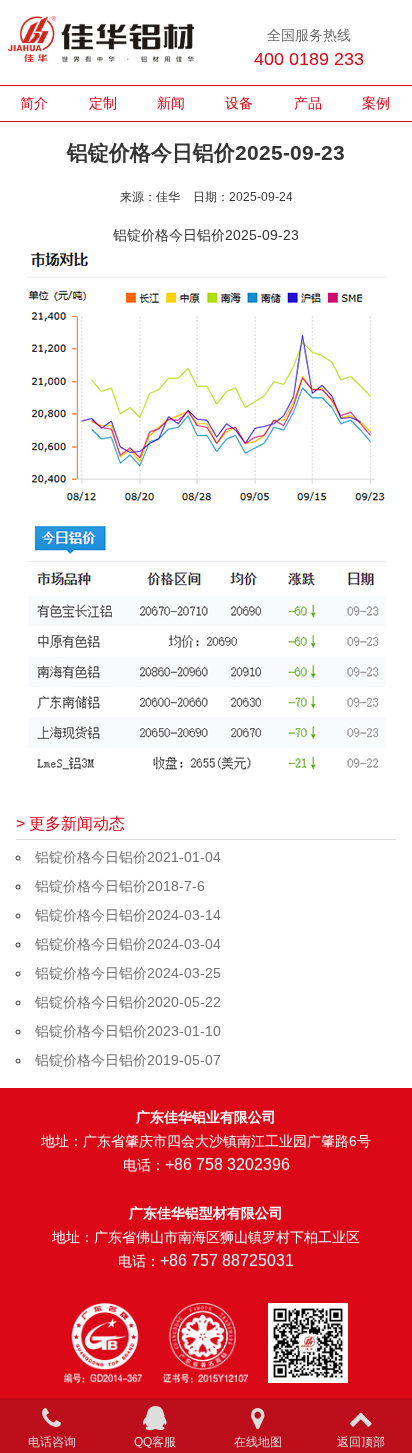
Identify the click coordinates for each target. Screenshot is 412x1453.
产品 (308, 103)
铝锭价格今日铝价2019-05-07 (128, 1060)
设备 (239, 103)
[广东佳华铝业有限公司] (100, 42)
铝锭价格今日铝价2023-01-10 (128, 1031)
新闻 (171, 103)
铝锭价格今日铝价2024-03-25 (128, 973)
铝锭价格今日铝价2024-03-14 (128, 915)
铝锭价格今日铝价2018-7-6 (120, 886)
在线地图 (258, 1442)
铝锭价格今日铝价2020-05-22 (128, 1002)
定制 (103, 103)
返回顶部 (361, 1442)
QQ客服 (155, 1442)
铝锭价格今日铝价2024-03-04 (128, 944)
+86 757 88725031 (227, 1260)
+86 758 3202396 (227, 1164)
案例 (376, 103)
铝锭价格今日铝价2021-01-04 (128, 857)
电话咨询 (52, 1442)
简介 (34, 103)
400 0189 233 (309, 59)
